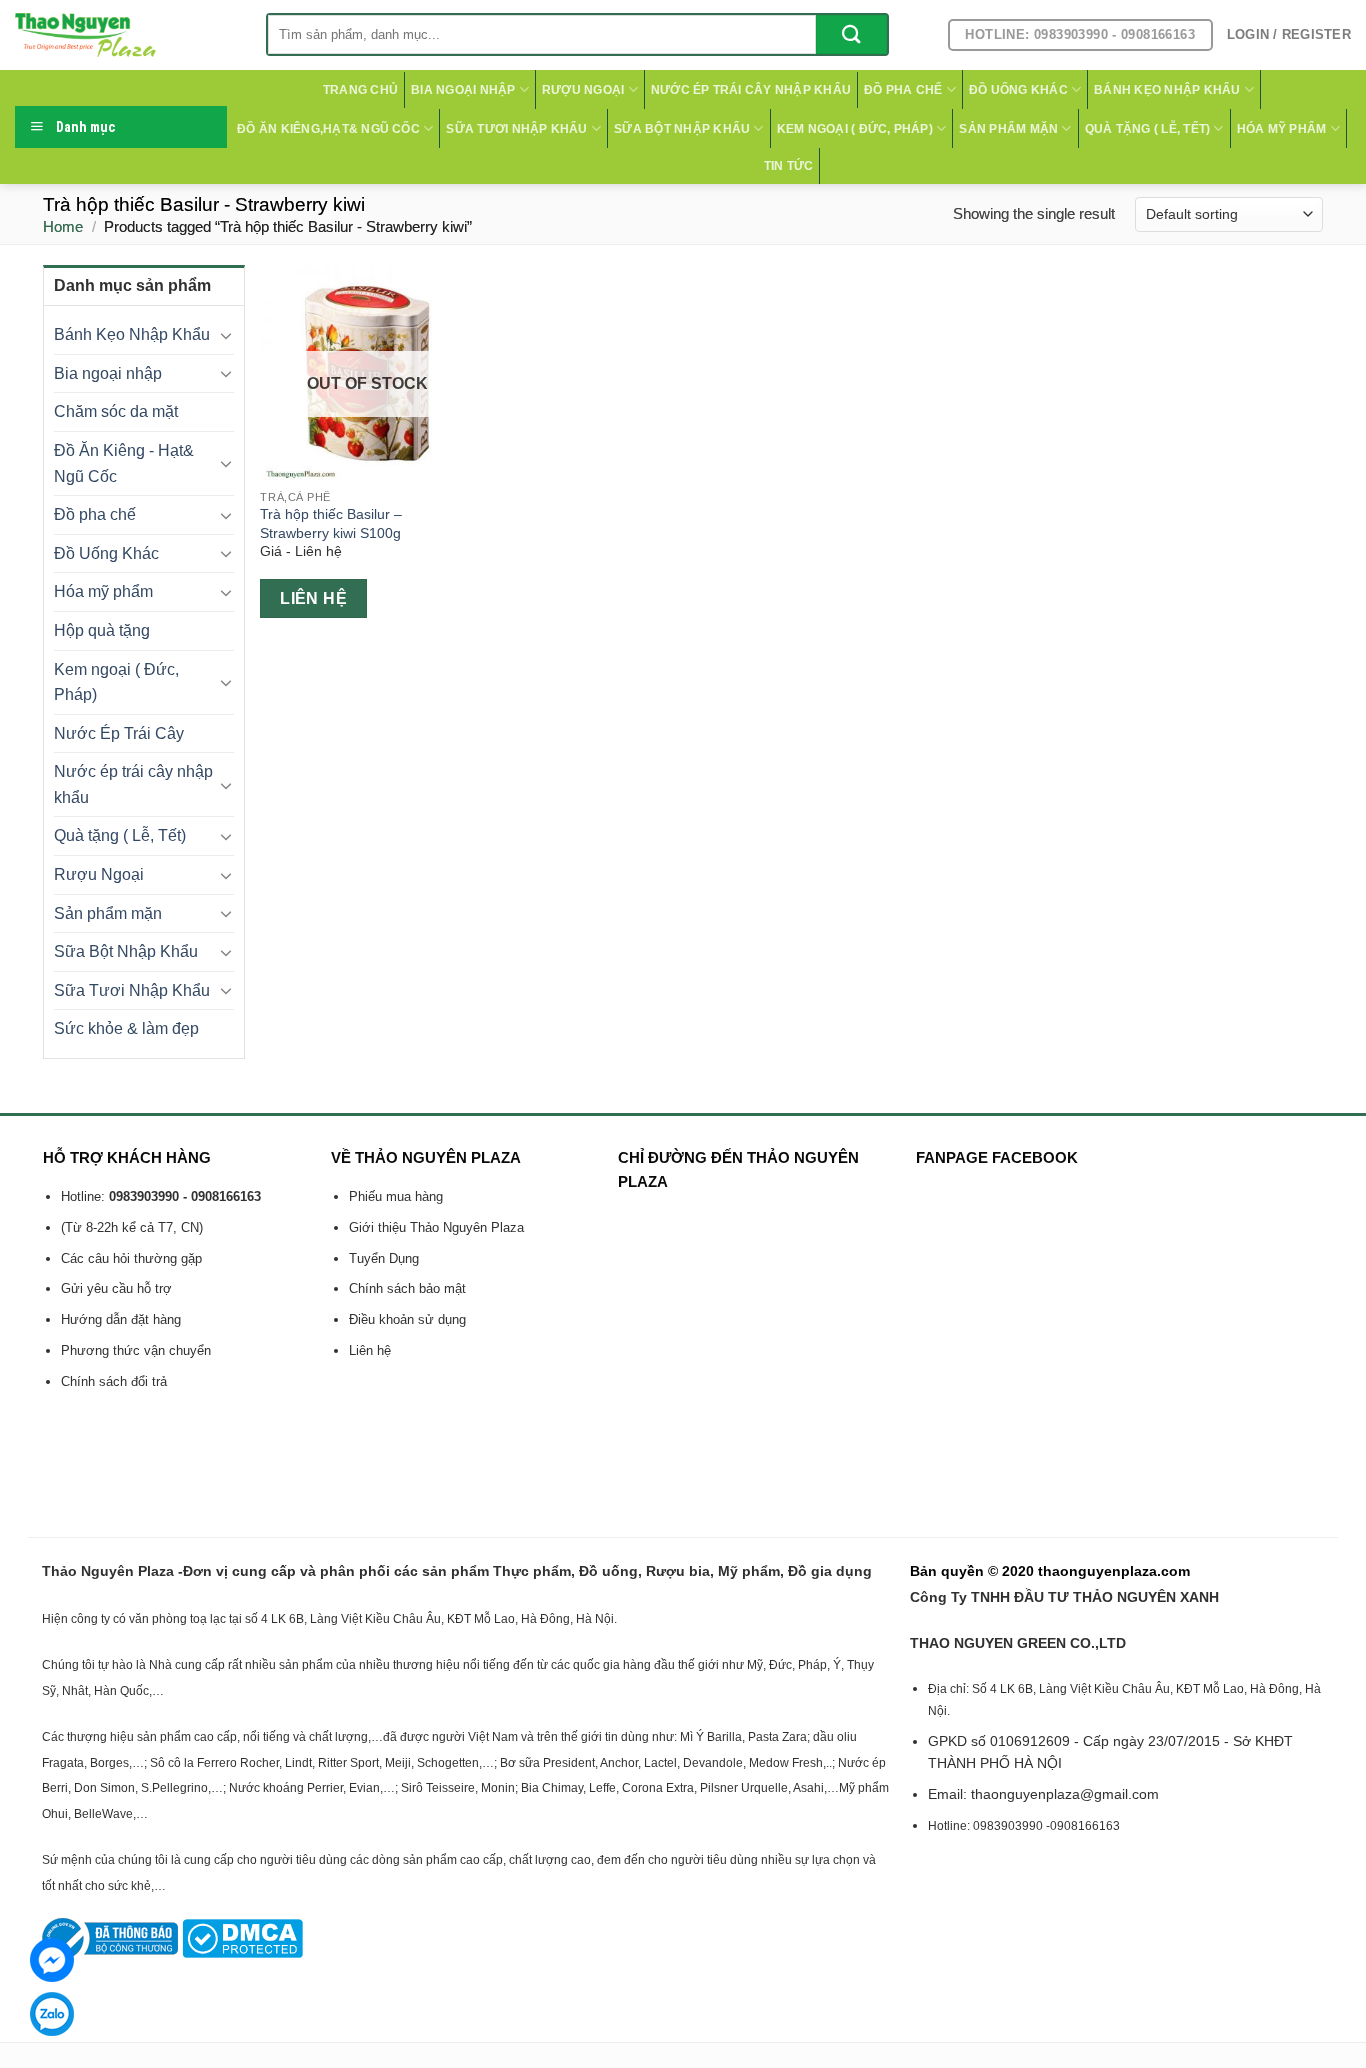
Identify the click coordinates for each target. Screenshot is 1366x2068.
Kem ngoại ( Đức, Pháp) (855, 129)
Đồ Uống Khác (1018, 90)
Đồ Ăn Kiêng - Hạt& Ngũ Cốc (124, 463)
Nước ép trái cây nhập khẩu (751, 90)
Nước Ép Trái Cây (119, 733)
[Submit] (851, 34)
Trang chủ (360, 90)
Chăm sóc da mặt (116, 411)
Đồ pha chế (903, 90)
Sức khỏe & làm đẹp (126, 1028)
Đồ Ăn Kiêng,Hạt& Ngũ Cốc (328, 129)
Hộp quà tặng (102, 630)
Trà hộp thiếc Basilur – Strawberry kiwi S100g (331, 523)
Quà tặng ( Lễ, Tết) (1148, 129)
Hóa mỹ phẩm (1282, 129)
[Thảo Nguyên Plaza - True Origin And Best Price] (125, 35)
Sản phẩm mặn (1008, 129)
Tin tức (789, 166)
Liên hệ (313, 598)
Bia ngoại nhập (463, 90)
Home (63, 226)
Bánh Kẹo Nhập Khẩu (1167, 90)
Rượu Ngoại (583, 90)
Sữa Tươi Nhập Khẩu (516, 129)
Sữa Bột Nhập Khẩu (682, 129)
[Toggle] (227, 335)
